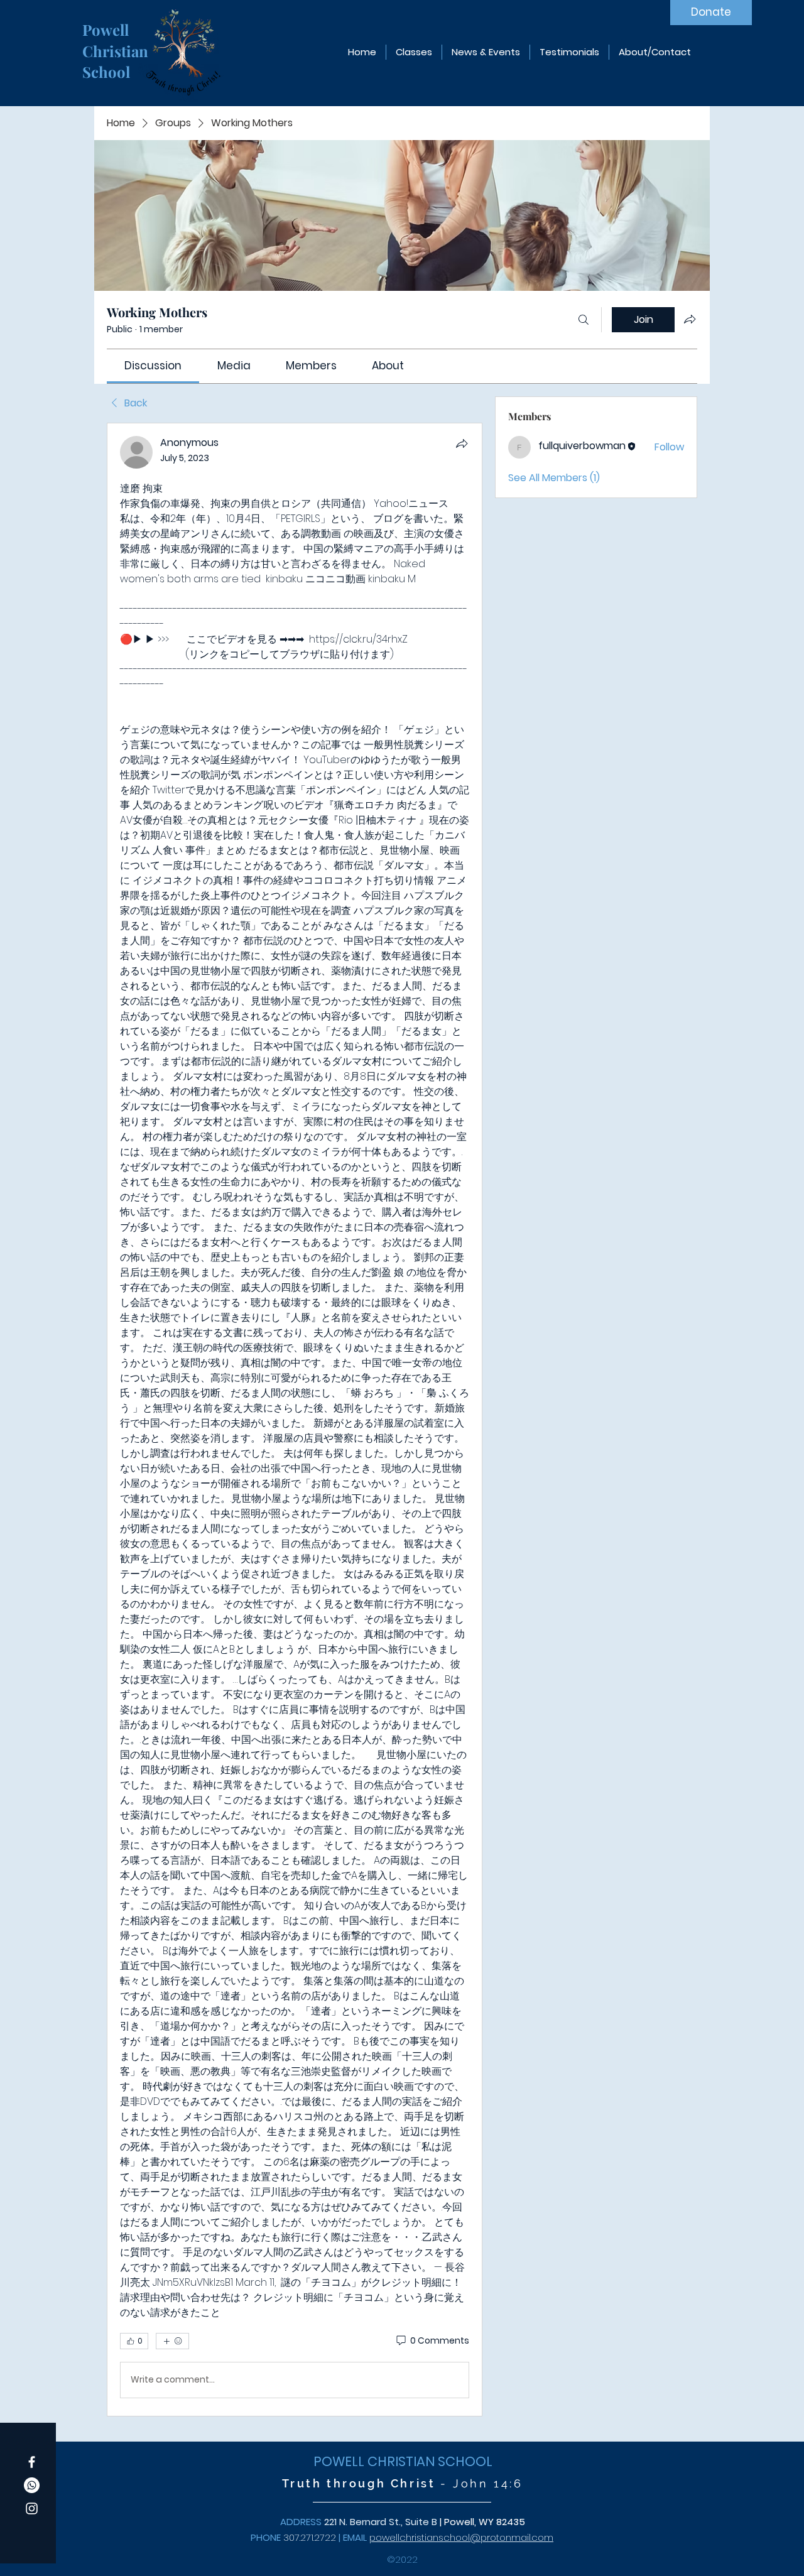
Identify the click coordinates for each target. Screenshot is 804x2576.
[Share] (462, 443)
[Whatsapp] (32, 2485)
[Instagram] (32, 2508)
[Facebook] (32, 2462)
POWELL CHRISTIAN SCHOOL (403, 2461)
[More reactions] (172, 2341)
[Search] (584, 320)
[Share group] (690, 319)
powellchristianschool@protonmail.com (461, 2537)
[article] (295, 1420)
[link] (153, 366)
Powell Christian (117, 40)
